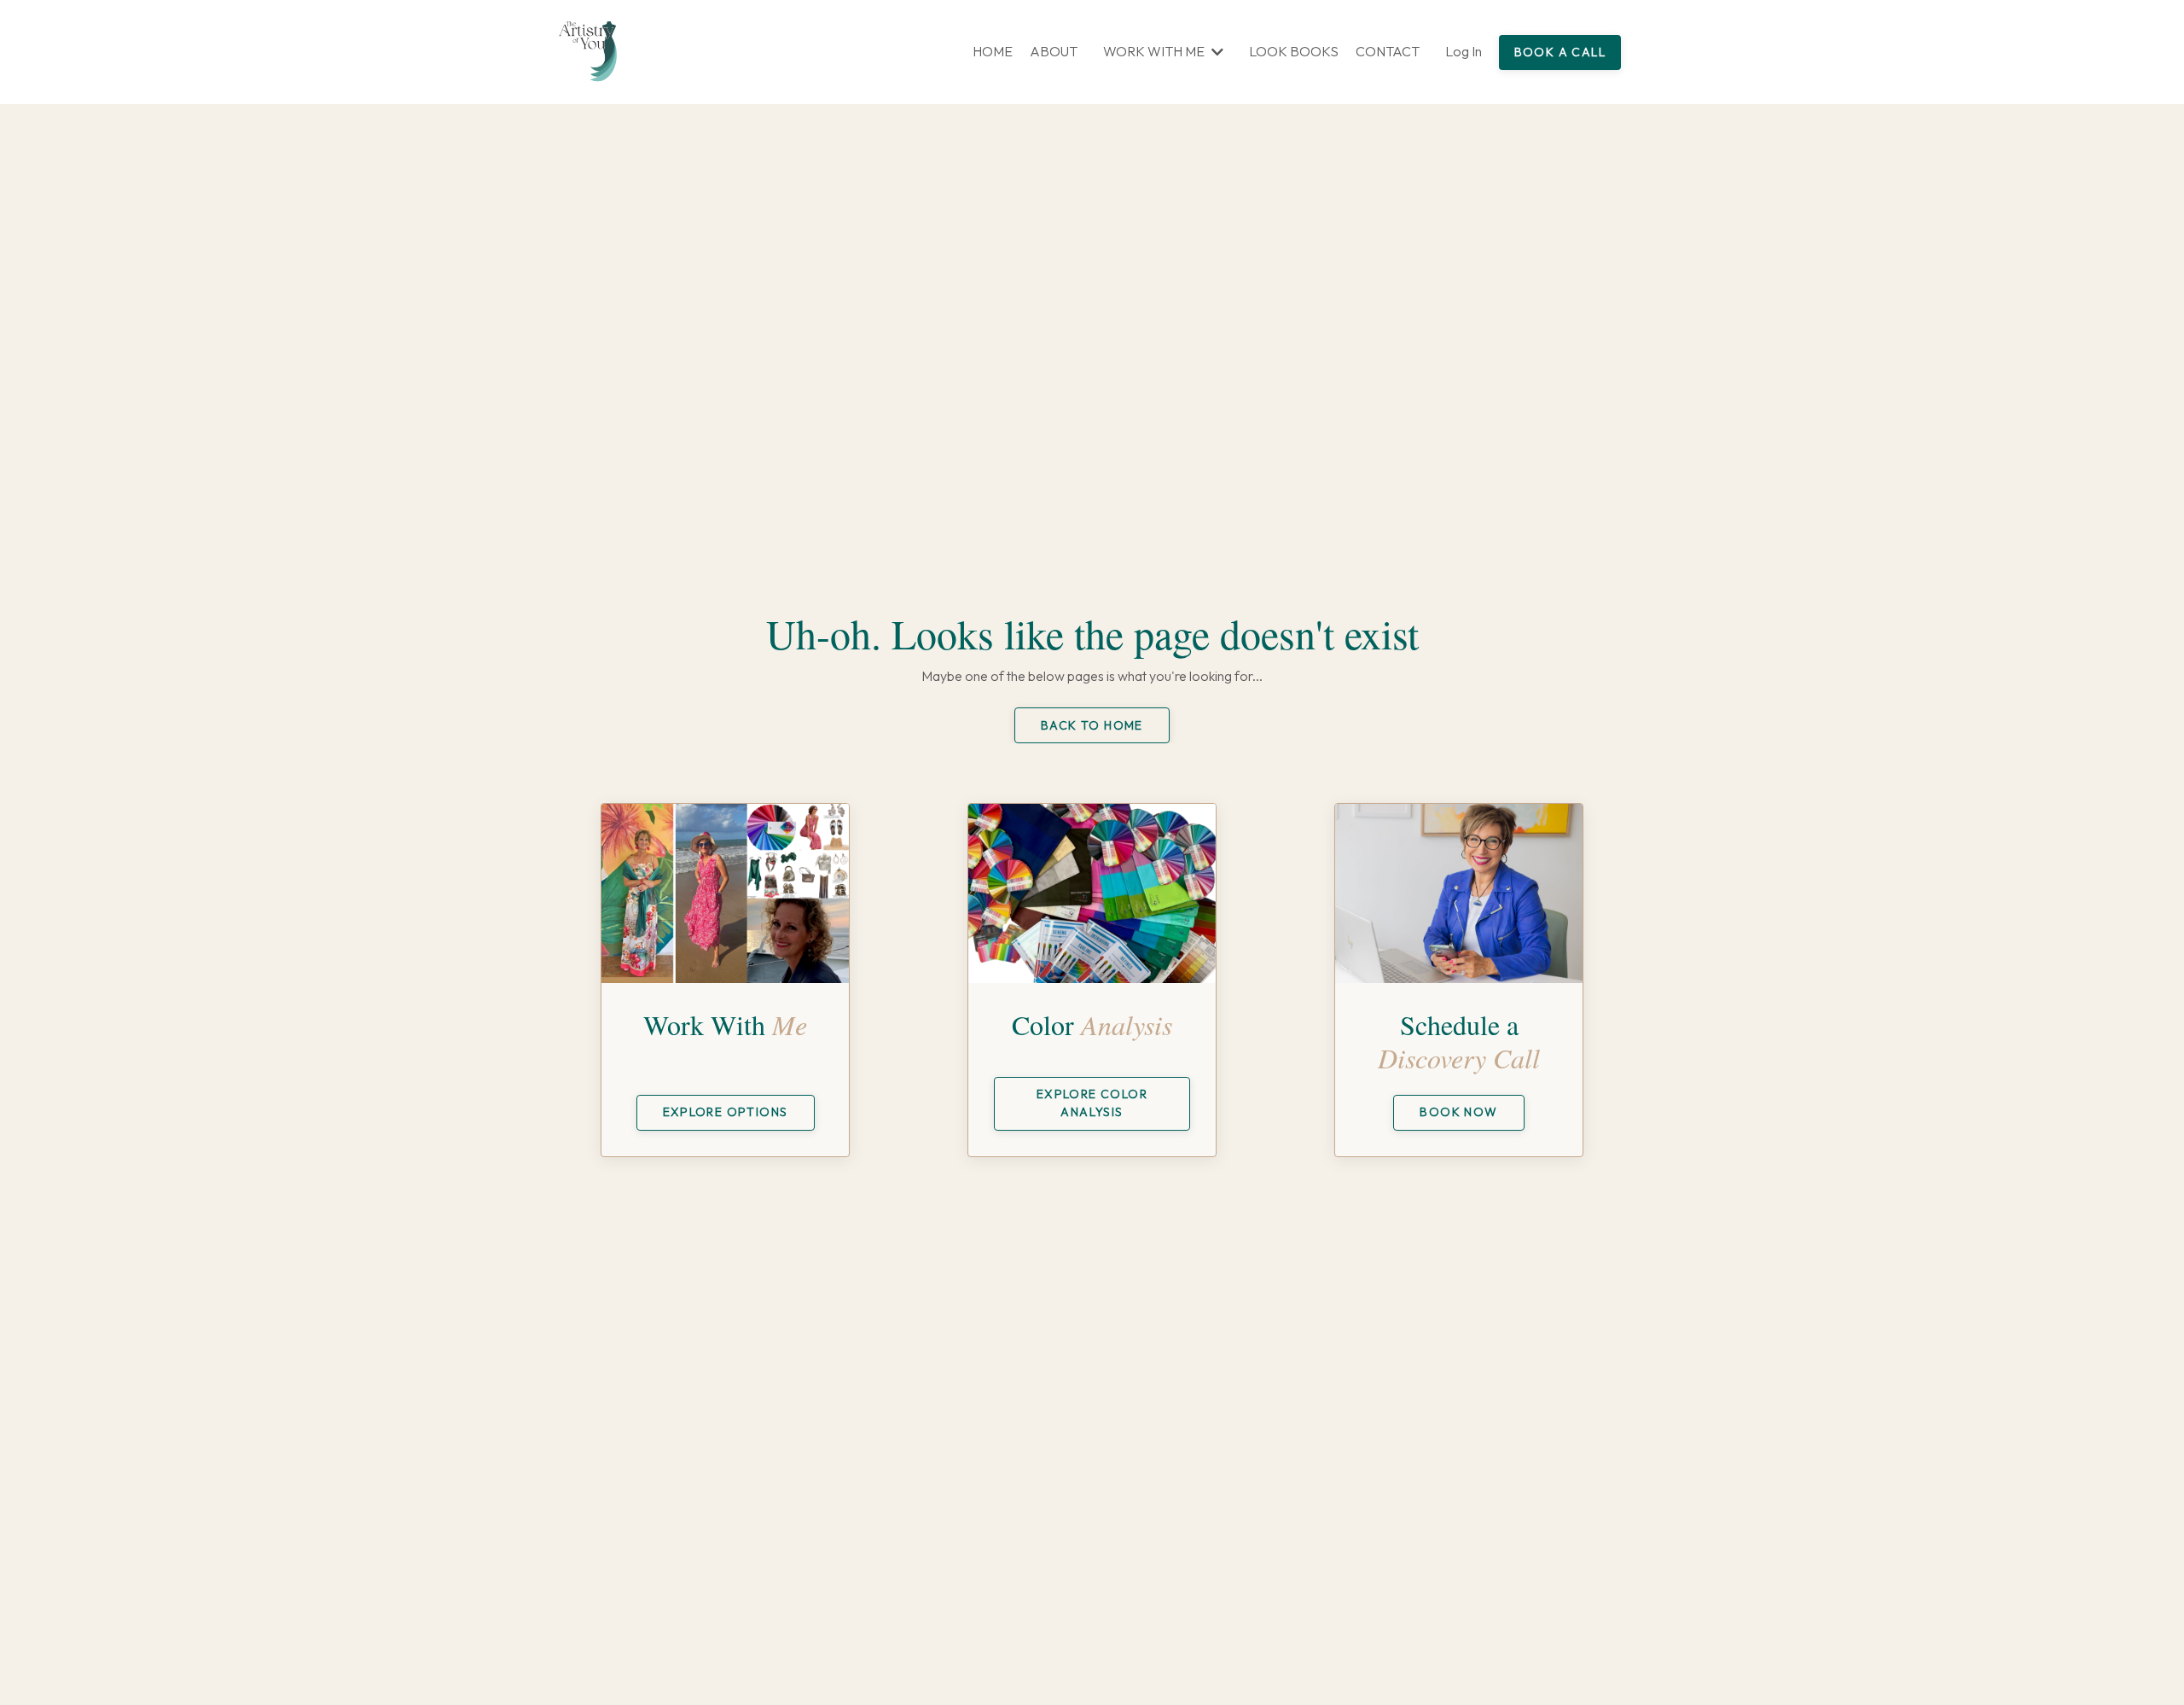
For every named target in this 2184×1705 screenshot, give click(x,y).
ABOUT (1054, 51)
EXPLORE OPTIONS (726, 1112)
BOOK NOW (1458, 1112)
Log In (1464, 51)
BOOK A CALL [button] (1560, 52)
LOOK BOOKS (1294, 51)
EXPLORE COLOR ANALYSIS (1092, 1103)
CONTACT (1388, 51)
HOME (993, 51)
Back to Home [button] (1092, 725)
